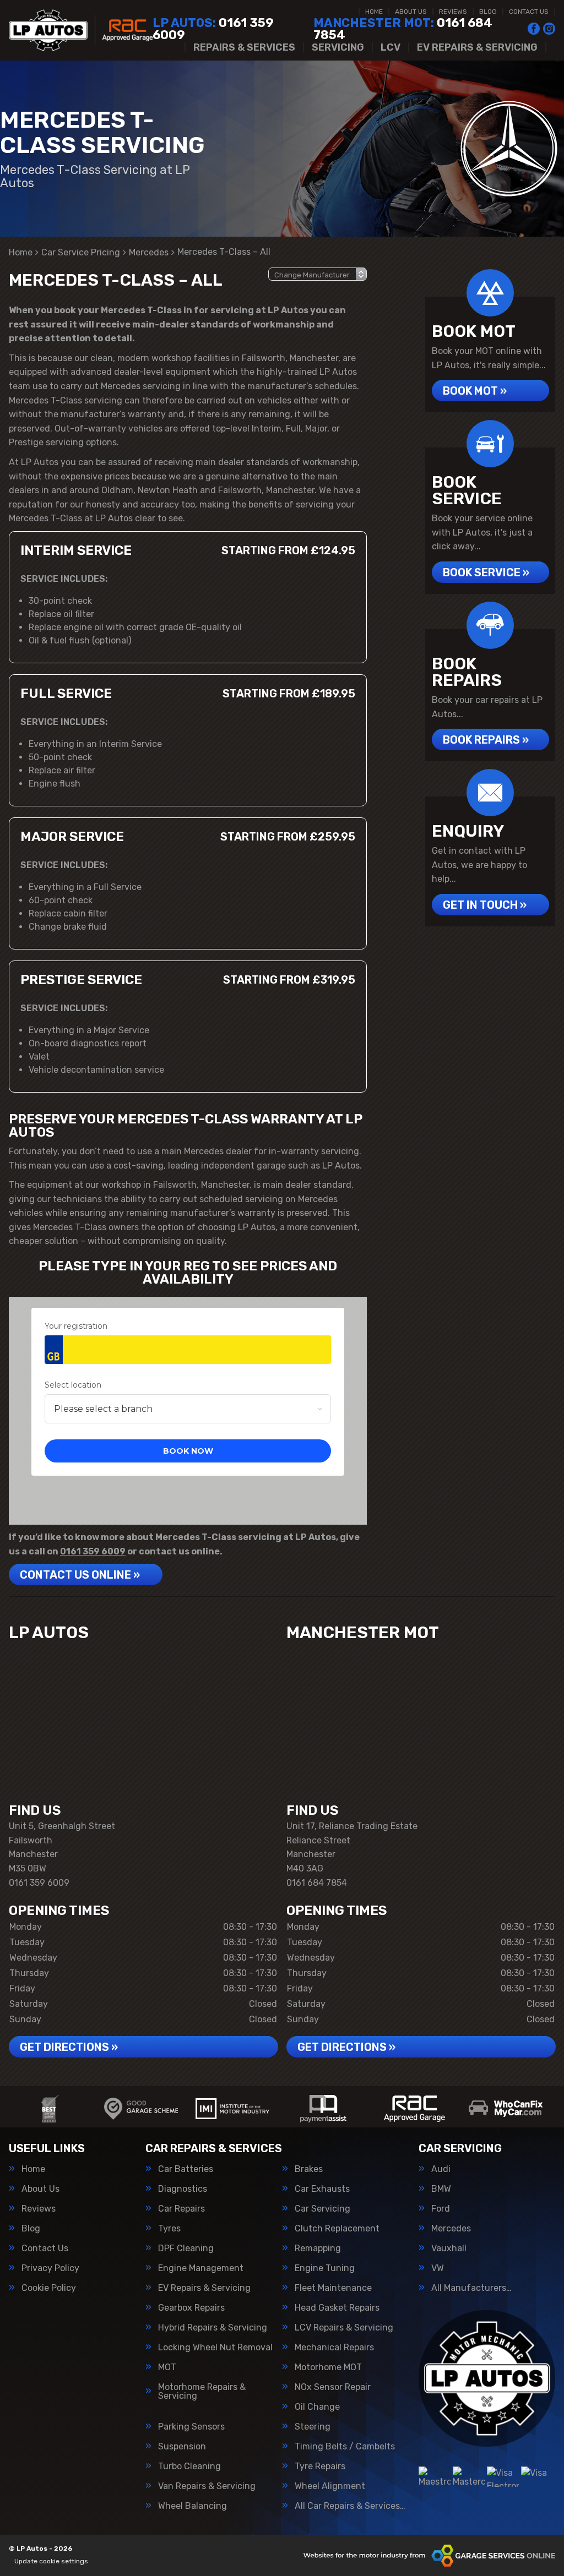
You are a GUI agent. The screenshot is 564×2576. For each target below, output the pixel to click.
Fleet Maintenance (333, 2288)
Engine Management (201, 2268)
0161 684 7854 (403, 29)
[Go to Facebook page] (534, 29)
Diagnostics (183, 2189)
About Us (411, 12)
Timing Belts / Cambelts (345, 2447)
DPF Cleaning (186, 2248)
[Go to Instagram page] (549, 29)
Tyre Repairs (320, 2466)
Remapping (318, 2248)
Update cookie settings (51, 2561)
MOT (167, 2367)
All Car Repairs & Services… (350, 2506)
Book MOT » (475, 391)
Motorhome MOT (328, 2367)
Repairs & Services (244, 47)
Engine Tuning (325, 2268)
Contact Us (529, 12)
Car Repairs (181, 2209)
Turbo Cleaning (189, 2466)
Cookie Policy (49, 2288)
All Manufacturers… (471, 2288)
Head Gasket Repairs (337, 2308)
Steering (313, 2427)
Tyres (169, 2229)
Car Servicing (322, 2209)
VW (438, 2268)
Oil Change (317, 2407)
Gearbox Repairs (191, 2308)
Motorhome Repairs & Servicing (202, 2392)
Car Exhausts (322, 2189)
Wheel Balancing (192, 2506)
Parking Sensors (191, 2427)
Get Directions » (69, 2047)
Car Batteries (186, 2169)
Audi (441, 2169)
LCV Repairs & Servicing (344, 2328)
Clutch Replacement (337, 2229)
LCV (391, 47)
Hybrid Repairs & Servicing (213, 2328)
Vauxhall (449, 2248)
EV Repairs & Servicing (477, 47)
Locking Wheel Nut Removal (215, 2348)
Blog (488, 12)
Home (374, 12)
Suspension (182, 2447)
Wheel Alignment (330, 2486)
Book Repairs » (486, 740)
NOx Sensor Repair (333, 2387)
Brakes (309, 2169)
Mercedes (451, 2229)
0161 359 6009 (213, 29)
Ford (441, 2209)
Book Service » (486, 572)
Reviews (453, 12)
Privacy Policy (50, 2268)
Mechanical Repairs (334, 2348)
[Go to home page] (81, 30)
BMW (441, 2189)
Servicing (338, 47)
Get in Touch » (485, 905)
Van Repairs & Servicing (207, 2486)
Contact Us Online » (80, 1575)
